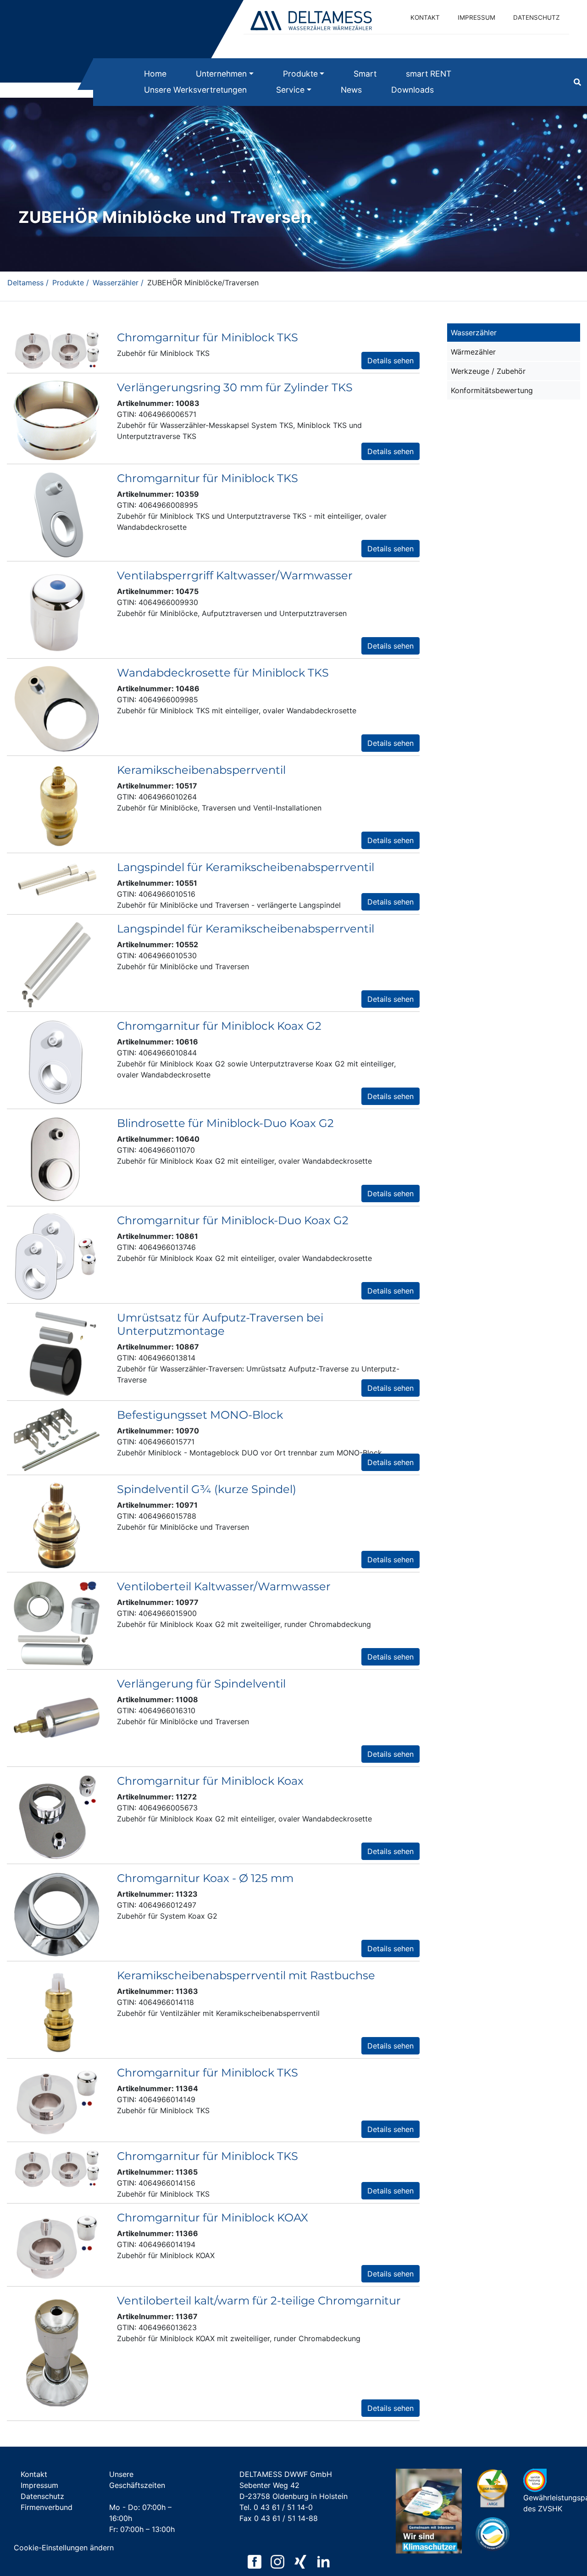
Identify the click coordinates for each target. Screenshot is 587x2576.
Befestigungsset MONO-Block (200, 1415)
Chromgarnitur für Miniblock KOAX (213, 2218)
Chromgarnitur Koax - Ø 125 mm (205, 1878)
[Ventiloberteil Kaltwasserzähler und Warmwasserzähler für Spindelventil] (57, 1622)
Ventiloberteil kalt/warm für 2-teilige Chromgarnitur (259, 2301)
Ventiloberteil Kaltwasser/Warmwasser (224, 1586)
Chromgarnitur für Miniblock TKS (208, 337)
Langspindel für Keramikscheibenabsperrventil (246, 867)
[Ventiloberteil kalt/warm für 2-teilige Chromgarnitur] (57, 2354)
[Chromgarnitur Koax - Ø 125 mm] (57, 1914)
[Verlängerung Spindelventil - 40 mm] (57, 1719)
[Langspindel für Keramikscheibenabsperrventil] (57, 964)
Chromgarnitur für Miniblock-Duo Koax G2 (233, 1220)
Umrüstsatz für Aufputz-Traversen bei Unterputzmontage (220, 1324)
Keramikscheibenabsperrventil (201, 770)
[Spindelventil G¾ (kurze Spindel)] (57, 1525)
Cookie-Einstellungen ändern (64, 2548)
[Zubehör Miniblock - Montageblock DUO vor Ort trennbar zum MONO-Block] (57, 1439)
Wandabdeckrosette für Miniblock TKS (223, 673)
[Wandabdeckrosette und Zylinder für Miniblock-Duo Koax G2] (57, 1061)
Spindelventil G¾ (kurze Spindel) (207, 1489)
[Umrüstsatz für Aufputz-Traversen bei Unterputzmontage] (57, 1353)
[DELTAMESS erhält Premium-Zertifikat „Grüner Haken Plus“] (493, 2488)
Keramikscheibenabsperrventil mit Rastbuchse (246, 1975)
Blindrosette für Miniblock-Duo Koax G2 (225, 1123)
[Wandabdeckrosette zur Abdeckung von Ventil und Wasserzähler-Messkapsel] (57, 708)
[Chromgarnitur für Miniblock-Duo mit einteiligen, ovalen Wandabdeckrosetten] (57, 1256)
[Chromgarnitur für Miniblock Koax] (57, 1816)
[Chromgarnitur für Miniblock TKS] (57, 349)
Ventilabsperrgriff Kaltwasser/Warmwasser (235, 575)
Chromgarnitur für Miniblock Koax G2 (219, 1026)
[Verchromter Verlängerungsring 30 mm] (57, 420)
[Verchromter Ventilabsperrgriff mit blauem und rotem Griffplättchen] (57, 611)
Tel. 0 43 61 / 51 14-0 (276, 2507)
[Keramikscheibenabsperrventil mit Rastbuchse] (57, 2011)
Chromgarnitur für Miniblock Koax (210, 1781)
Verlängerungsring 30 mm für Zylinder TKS (235, 387)
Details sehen (390, 361)
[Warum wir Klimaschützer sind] (429, 2514)
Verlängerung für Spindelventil (201, 1684)
